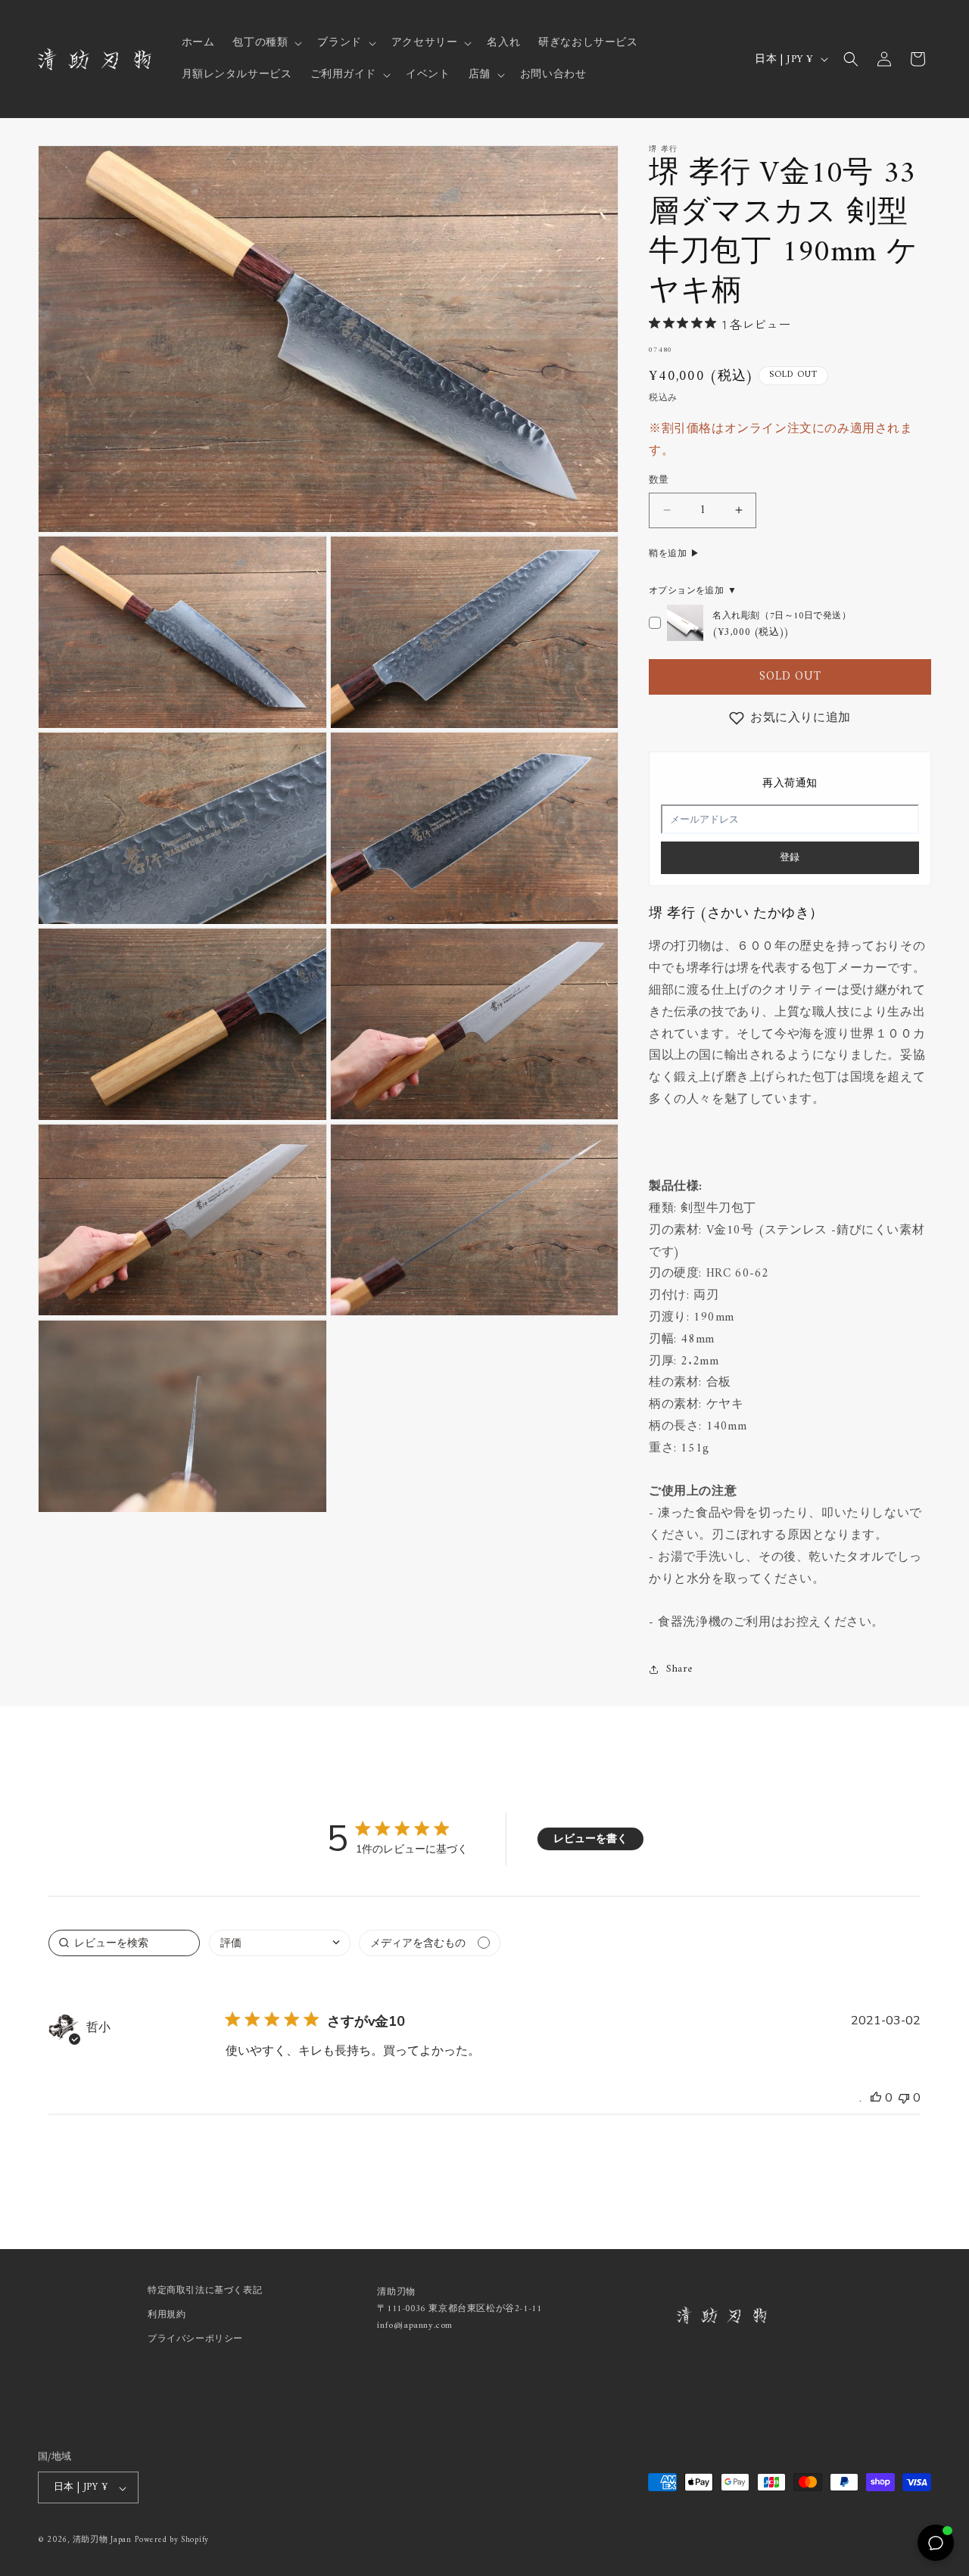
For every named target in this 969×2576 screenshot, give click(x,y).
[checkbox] (430, 1943)
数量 (659, 481)
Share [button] (679, 1669)
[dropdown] (280, 1943)
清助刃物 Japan (102, 2541)
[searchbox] (124, 1943)
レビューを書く (590, 1839)
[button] (266, 43)
